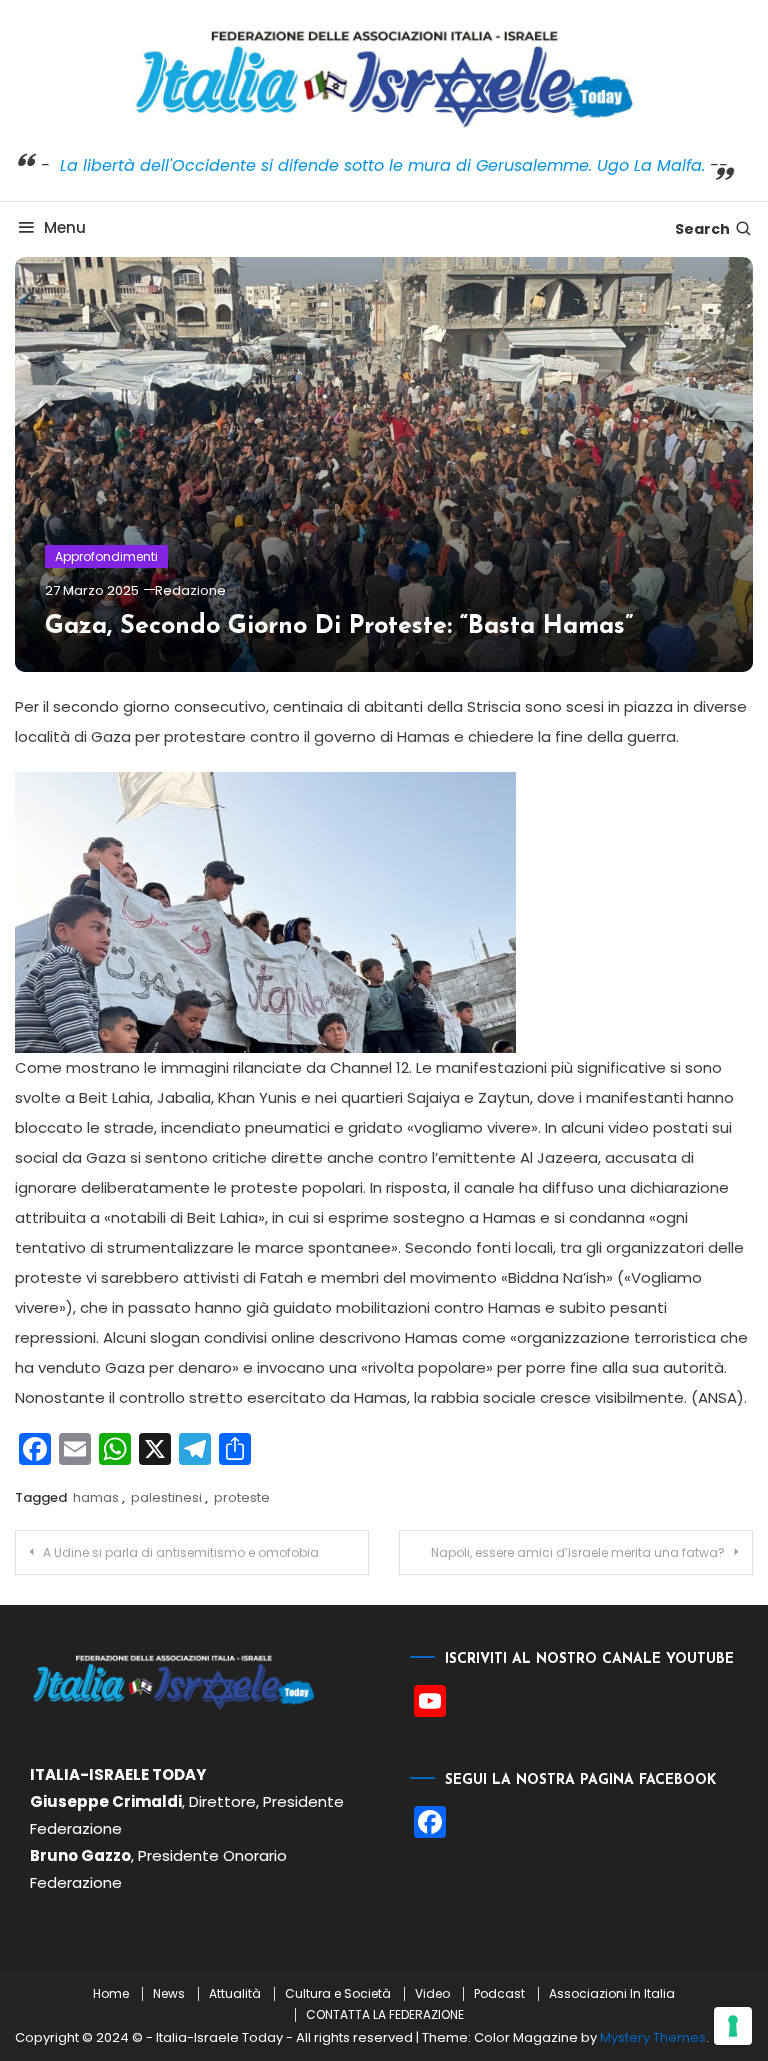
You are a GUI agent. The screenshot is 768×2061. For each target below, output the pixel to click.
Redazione (190, 590)
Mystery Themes (653, 2037)
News (169, 1994)
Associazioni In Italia (612, 1994)
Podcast (499, 1994)
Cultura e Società (338, 1994)
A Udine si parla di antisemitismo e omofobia (181, 1552)
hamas (96, 1497)
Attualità (235, 1994)
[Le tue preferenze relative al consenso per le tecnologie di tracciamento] (733, 2026)
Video (432, 1994)
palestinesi (166, 1497)
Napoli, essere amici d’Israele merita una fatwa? (578, 1552)
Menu (65, 227)
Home (111, 1994)
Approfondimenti (106, 556)
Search (702, 229)
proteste (242, 1497)
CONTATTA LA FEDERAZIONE (385, 2015)
